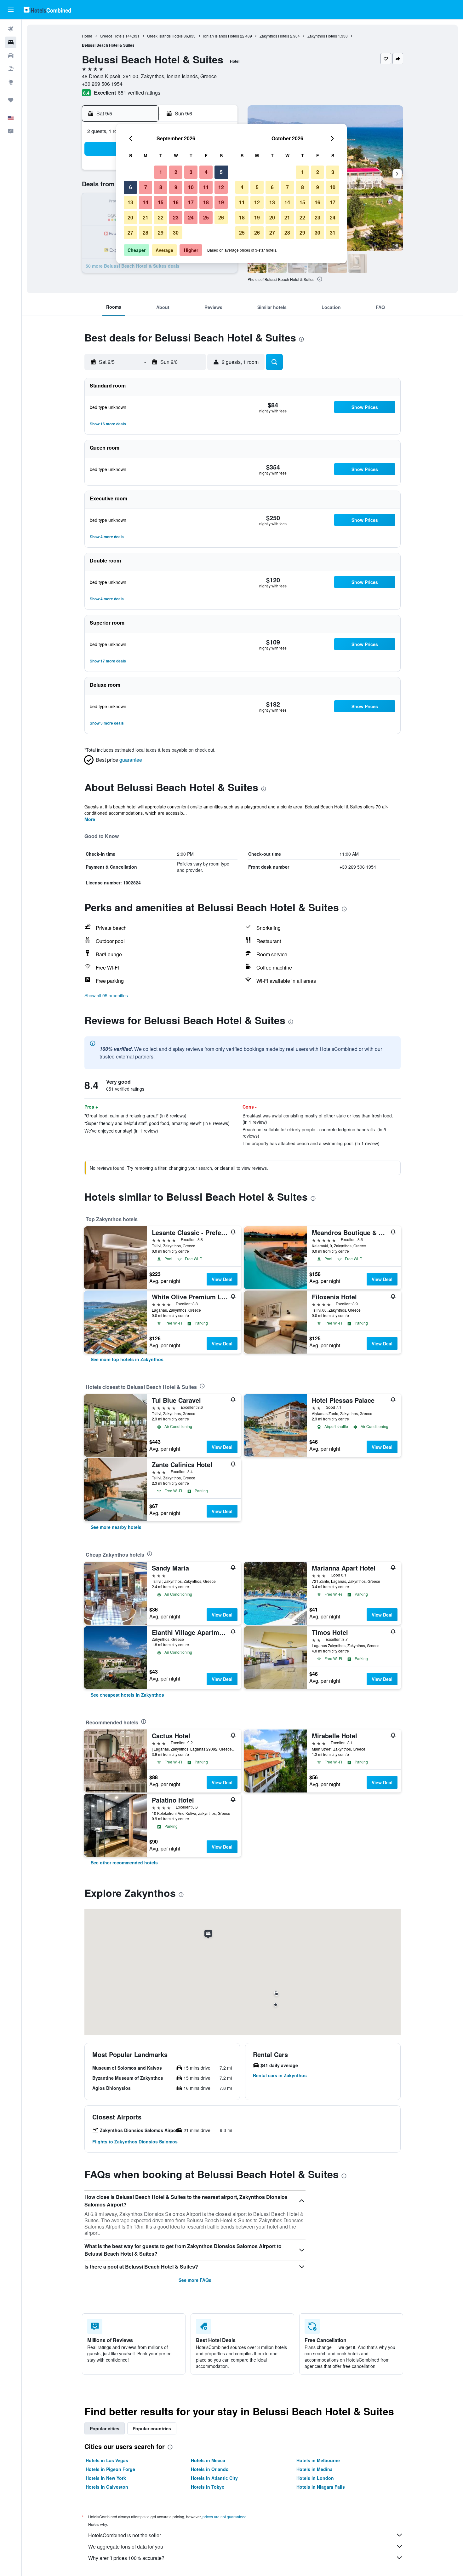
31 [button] (333, 233)
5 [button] (221, 172)
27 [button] (130, 233)
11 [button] (206, 187)
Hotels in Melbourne (318, 2460)
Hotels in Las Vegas (107, 2460)
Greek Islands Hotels (165, 36)
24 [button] (191, 217)
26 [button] (221, 217)
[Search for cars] (11, 55)
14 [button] (146, 202)
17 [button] (191, 202)
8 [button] (161, 187)
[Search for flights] (11, 29)
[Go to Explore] (11, 82)
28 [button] (146, 233)
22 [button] (161, 217)
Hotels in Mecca (208, 2460)
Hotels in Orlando (210, 2469)
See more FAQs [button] (195, 2280)
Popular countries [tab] (152, 2428)
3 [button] (191, 172)
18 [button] (206, 202)
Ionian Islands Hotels (221, 36)
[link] (127, 1359)
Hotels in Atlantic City (214, 2478)
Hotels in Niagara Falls (321, 2487)
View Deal (222, 1279)
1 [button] (161, 172)
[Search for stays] (11, 42)
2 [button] (176, 172)
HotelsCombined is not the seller (125, 2535)
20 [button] (130, 217)
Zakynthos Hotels (274, 36)
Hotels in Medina (314, 2469)
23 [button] (176, 217)
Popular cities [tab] (105, 2428)
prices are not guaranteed (225, 2517)
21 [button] (146, 217)
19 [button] (221, 202)
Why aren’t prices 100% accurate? (126, 2558)
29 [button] (161, 233)
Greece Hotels (112, 36)
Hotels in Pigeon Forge (110, 2469)
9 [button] (176, 187)
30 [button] (176, 233)
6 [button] (131, 187)
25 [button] (206, 217)
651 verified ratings (139, 93)
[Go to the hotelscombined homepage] (47, 10)
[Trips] (11, 100)
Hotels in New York (106, 2478)
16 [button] (176, 202)
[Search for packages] (11, 69)
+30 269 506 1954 (102, 84)
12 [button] (221, 187)
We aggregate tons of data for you (126, 2547)
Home (87, 36)
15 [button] (161, 202)
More (90, 819)
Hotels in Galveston (107, 2487)
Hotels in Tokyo (208, 2487)
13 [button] (130, 202)
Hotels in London (315, 2478)
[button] (11, 10)
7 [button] (146, 187)
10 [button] (191, 187)
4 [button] (206, 172)
